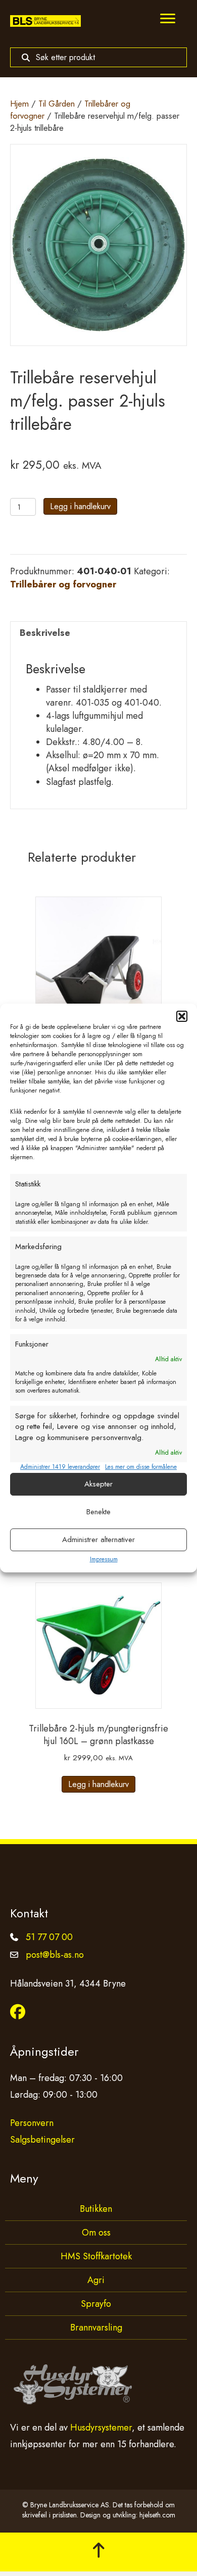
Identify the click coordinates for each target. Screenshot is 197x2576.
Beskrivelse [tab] (45, 633)
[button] (182, 1016)
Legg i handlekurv (80, 506)
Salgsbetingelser (42, 2140)
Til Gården (57, 104)
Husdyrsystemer (101, 2428)
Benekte (98, 1512)
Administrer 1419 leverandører (60, 1467)
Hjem (19, 104)
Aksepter (98, 1484)
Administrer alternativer (98, 1540)
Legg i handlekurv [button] (98, 1784)
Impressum (104, 1559)
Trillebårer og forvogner (63, 584)
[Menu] (168, 19)
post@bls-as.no (55, 1955)
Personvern (32, 2123)
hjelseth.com (157, 2515)
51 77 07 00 (49, 1937)
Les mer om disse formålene (141, 1467)
